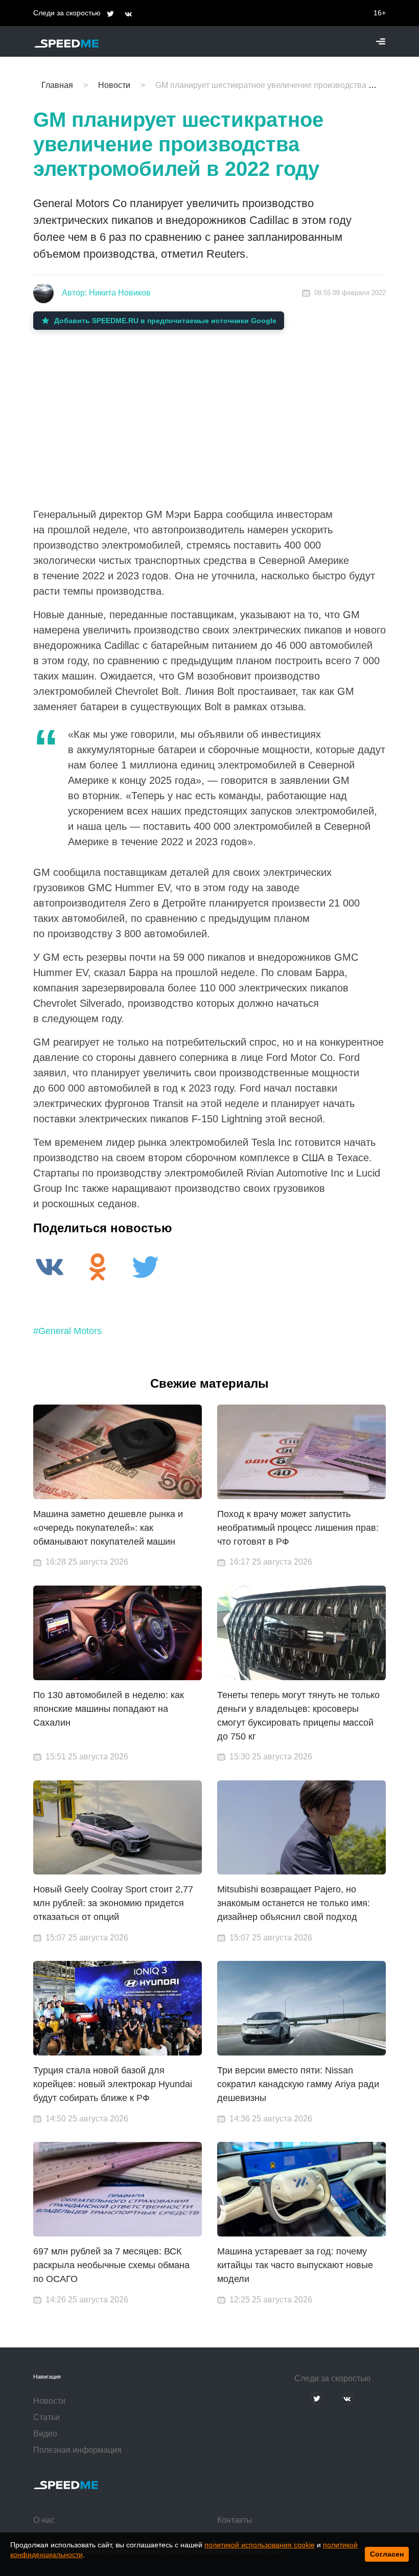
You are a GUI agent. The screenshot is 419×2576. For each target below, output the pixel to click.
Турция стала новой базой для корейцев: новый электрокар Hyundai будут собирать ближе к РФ (113, 2084)
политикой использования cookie (260, 2545)
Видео (45, 2434)
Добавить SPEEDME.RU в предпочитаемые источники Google (165, 321)
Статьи (46, 2417)
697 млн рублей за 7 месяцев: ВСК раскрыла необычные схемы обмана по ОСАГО (111, 2265)
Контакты (235, 2520)
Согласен (387, 2554)
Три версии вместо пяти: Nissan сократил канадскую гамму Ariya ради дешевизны (298, 2084)
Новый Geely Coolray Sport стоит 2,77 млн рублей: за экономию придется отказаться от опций (113, 1903)
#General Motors (67, 1331)
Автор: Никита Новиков (106, 293)
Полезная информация (77, 2450)
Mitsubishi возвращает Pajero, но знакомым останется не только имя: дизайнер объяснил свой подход (294, 1903)
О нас (44, 2520)
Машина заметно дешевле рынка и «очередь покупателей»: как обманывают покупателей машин (108, 1528)
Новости (49, 2401)
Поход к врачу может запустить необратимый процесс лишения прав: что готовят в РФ (298, 1528)
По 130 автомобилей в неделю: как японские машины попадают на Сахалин (109, 1709)
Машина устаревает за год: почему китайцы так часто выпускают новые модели (295, 2265)
